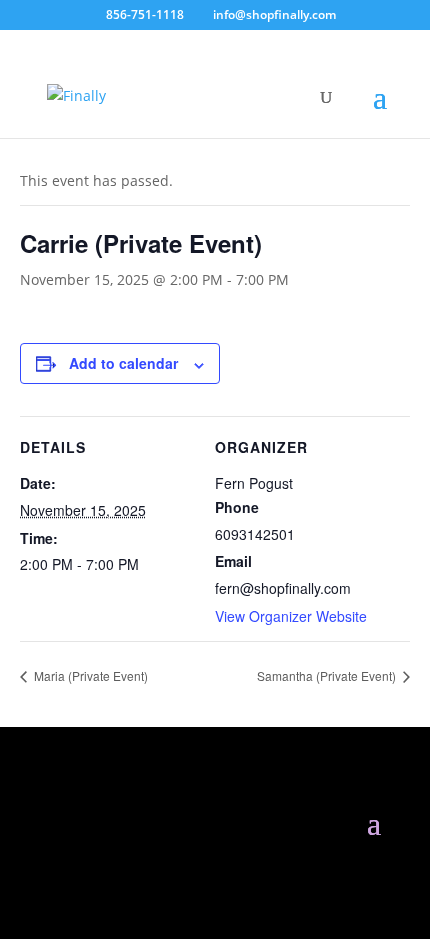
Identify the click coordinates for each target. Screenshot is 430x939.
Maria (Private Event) (89, 675)
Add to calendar (123, 363)
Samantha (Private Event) (328, 675)
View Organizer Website (291, 616)
